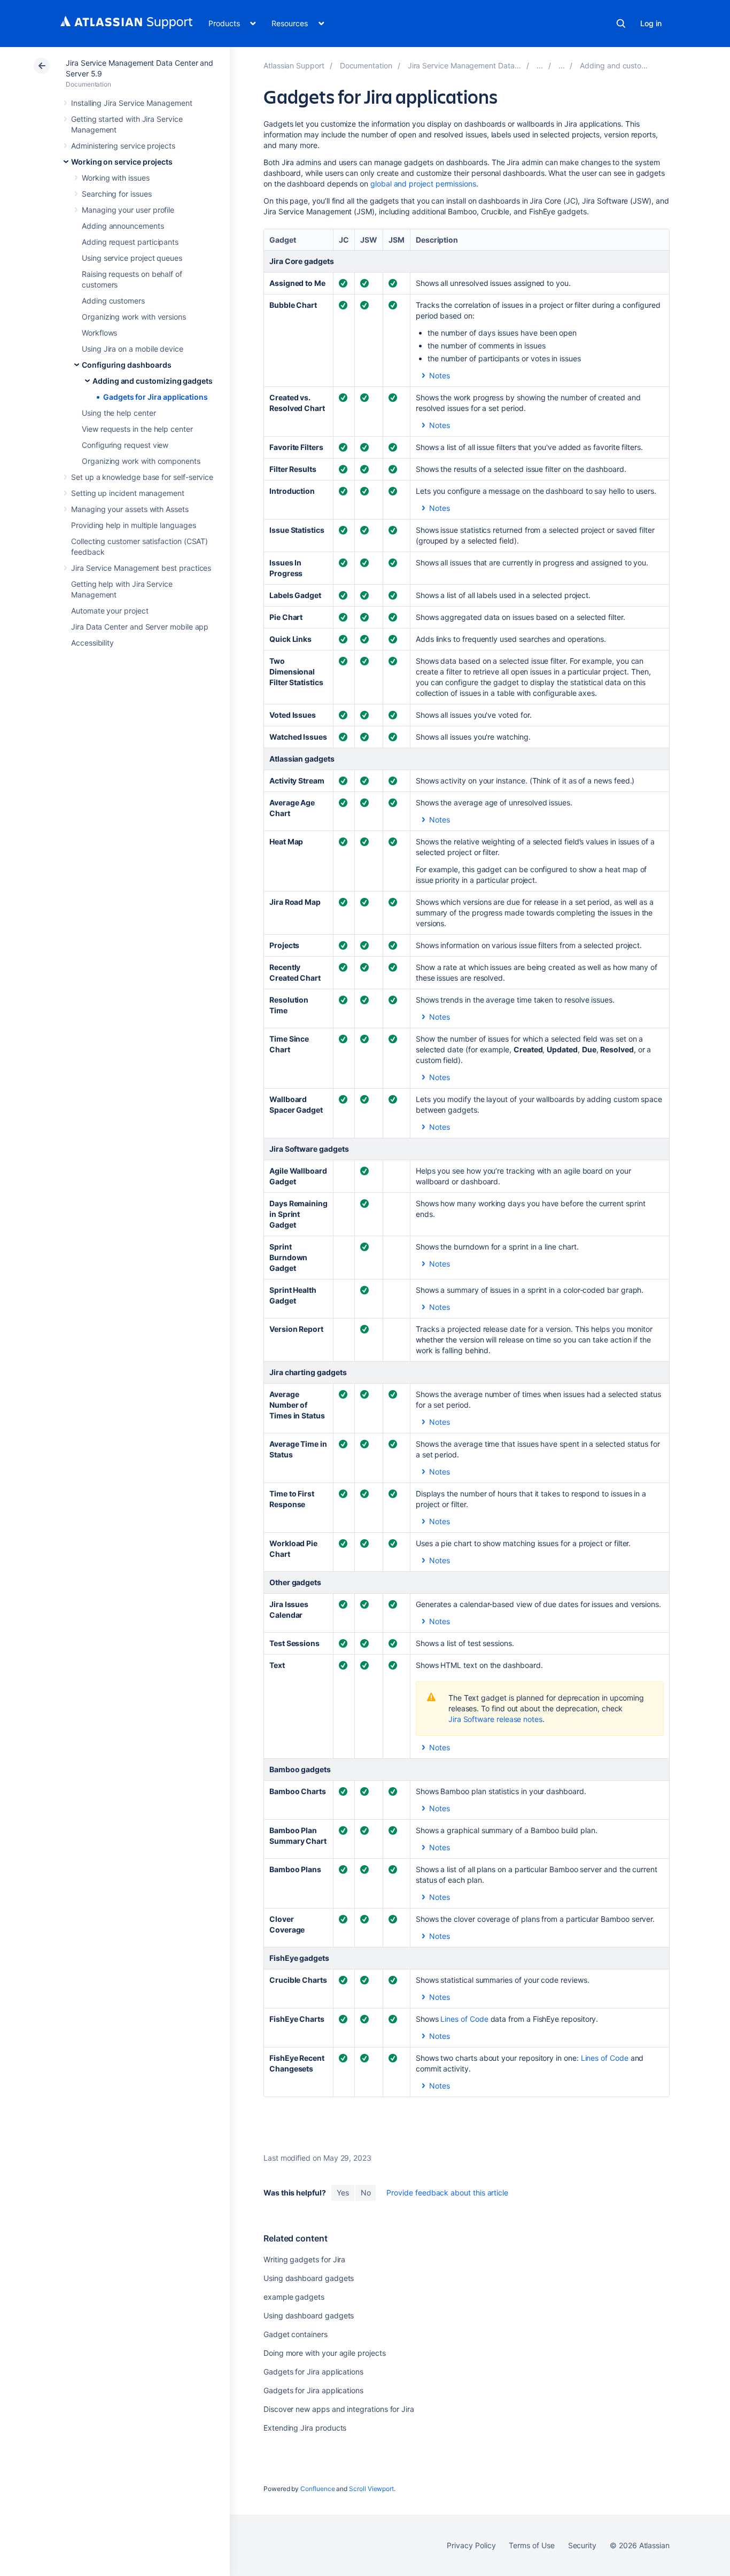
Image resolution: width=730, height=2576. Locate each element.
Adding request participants (130, 242)
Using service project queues (132, 258)
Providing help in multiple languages (133, 525)
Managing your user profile (128, 210)
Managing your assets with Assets (130, 509)
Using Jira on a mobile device (133, 349)
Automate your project (110, 611)
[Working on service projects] (540, 65)
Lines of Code (464, 2019)
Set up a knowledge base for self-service (142, 477)
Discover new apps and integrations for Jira (339, 2409)
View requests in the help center (137, 429)
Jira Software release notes (495, 1719)
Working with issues (116, 178)
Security (582, 2545)
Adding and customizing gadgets (153, 381)
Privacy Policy (471, 2545)
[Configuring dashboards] (562, 65)
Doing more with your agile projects (325, 2353)
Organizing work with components (141, 461)
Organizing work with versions (134, 317)
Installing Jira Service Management (132, 103)
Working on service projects (122, 162)
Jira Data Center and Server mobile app (140, 627)
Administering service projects (123, 146)
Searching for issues (117, 194)
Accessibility (92, 643)
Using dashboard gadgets (309, 2278)
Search (621, 24)
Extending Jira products (305, 2428)
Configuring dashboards (126, 365)
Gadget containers (296, 2334)
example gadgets (294, 2297)
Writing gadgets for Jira (304, 2259)
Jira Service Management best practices (141, 568)
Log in (651, 23)
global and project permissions (423, 184)
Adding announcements (123, 226)
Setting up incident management (128, 493)
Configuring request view (125, 445)
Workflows (99, 333)
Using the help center (119, 413)
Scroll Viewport (371, 2489)
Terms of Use (531, 2545)
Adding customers (113, 301)
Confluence (317, 2489)
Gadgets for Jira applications (156, 397)
